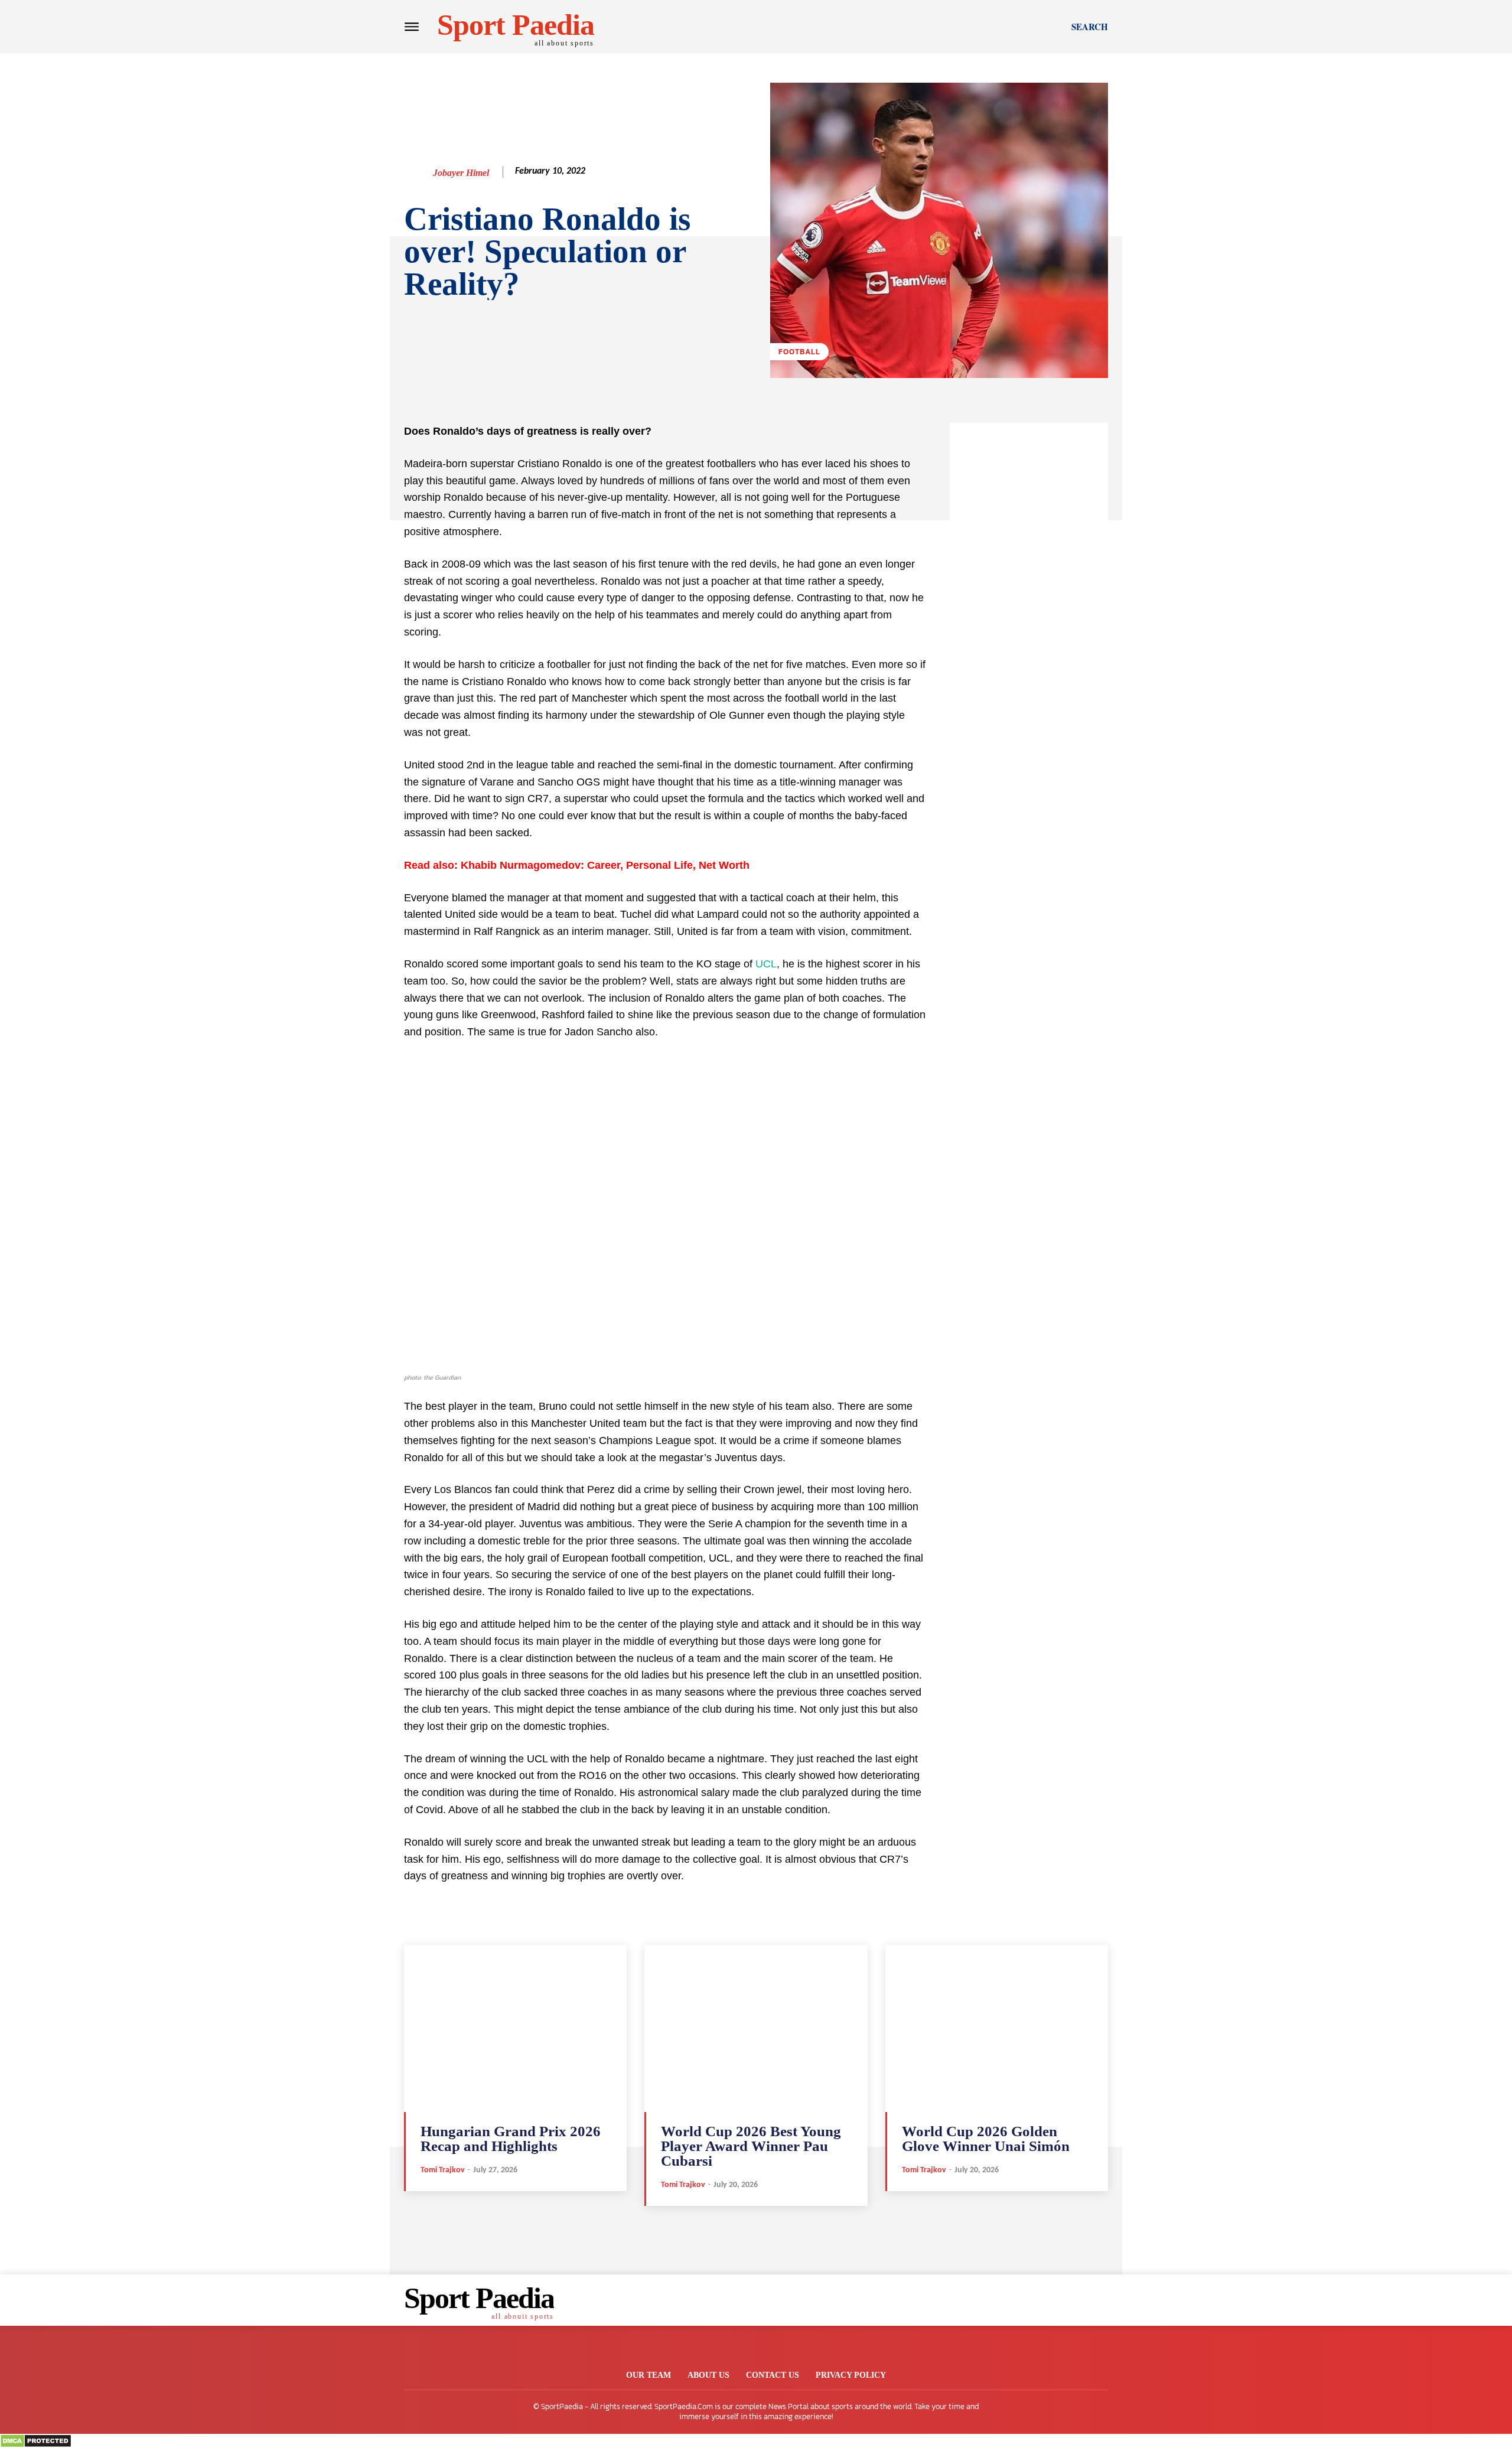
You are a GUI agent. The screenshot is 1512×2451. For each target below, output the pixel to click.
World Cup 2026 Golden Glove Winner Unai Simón (986, 2139)
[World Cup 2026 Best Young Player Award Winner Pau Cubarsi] (756, 2028)
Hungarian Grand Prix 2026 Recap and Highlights (511, 2139)
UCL (766, 964)
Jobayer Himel (461, 173)
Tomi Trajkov (443, 2170)
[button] (1090, 27)
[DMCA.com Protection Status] (36, 2445)
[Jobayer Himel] (418, 173)
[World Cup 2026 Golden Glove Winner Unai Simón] (997, 2028)
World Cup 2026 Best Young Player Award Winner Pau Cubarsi (751, 2146)
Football (799, 352)
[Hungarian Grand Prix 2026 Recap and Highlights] (515, 2028)
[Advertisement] (1029, 600)
